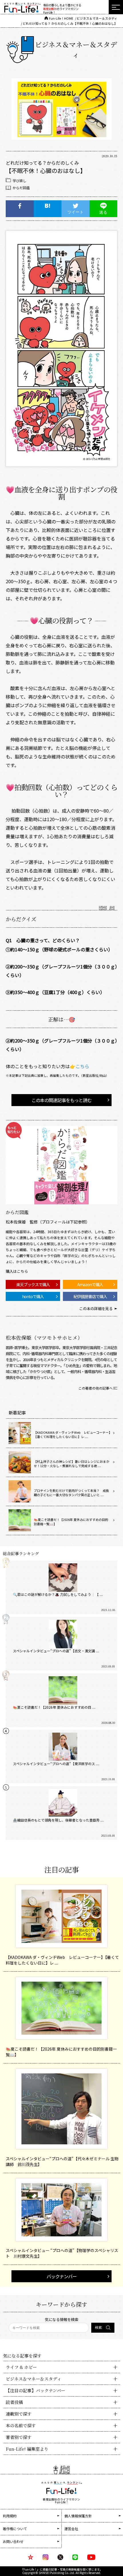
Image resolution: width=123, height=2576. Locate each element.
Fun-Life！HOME (61, 18)
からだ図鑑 (21, 188)
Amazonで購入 (90, 1284)
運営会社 (71, 2529)
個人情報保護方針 (78, 2516)
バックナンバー (62, 2276)
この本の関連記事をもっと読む (61, 1100)
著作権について (15, 2529)
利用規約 (10, 2516)
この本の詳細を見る (96, 1309)
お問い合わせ (13, 2541)
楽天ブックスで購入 (33, 1284)
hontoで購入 (33, 1296)
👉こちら (80, 1066)
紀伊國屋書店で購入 (90, 1296)
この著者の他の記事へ (96, 1388)
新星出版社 (50, 9)
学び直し (19, 180)
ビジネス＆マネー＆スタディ (97, 18)
